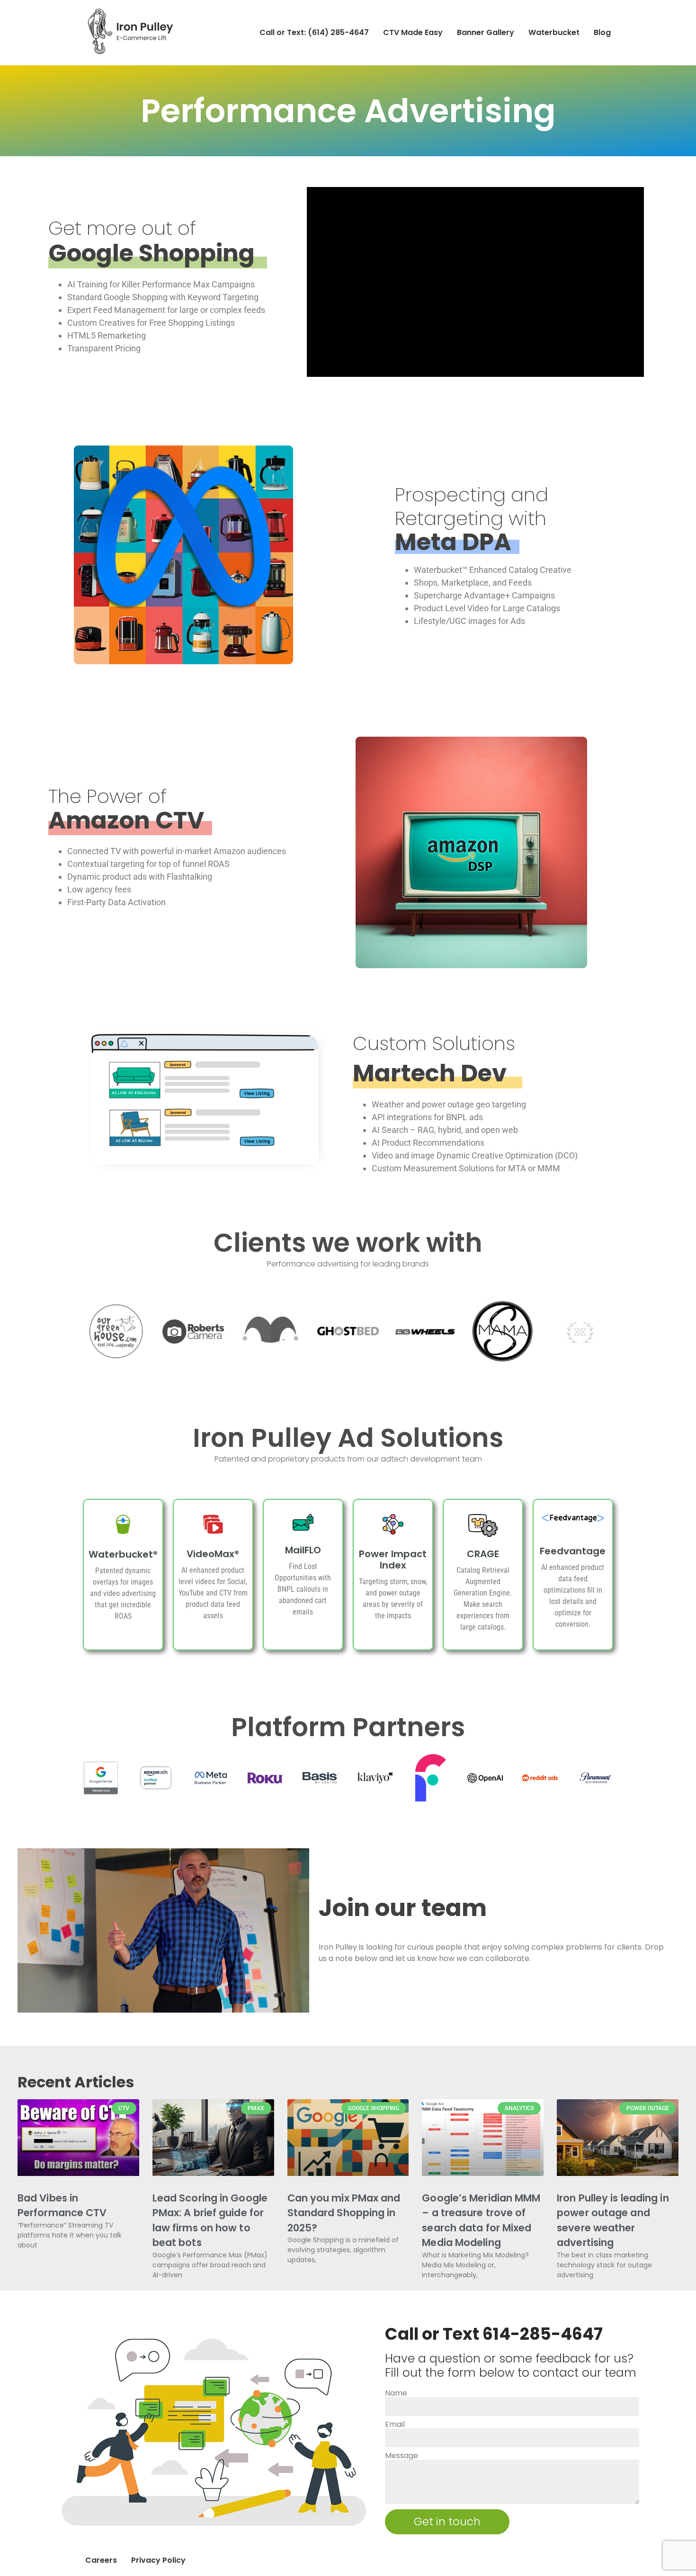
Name (396, 2393)
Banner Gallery (486, 32)
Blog (602, 32)
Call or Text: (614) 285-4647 (314, 32)
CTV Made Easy (413, 32)
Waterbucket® (123, 1554)
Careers (101, 2560)
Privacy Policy (158, 2560)
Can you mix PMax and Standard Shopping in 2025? (344, 2213)
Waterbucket (554, 32)
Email (395, 2424)
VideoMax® (213, 1554)
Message (402, 2456)
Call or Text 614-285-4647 (494, 2334)
